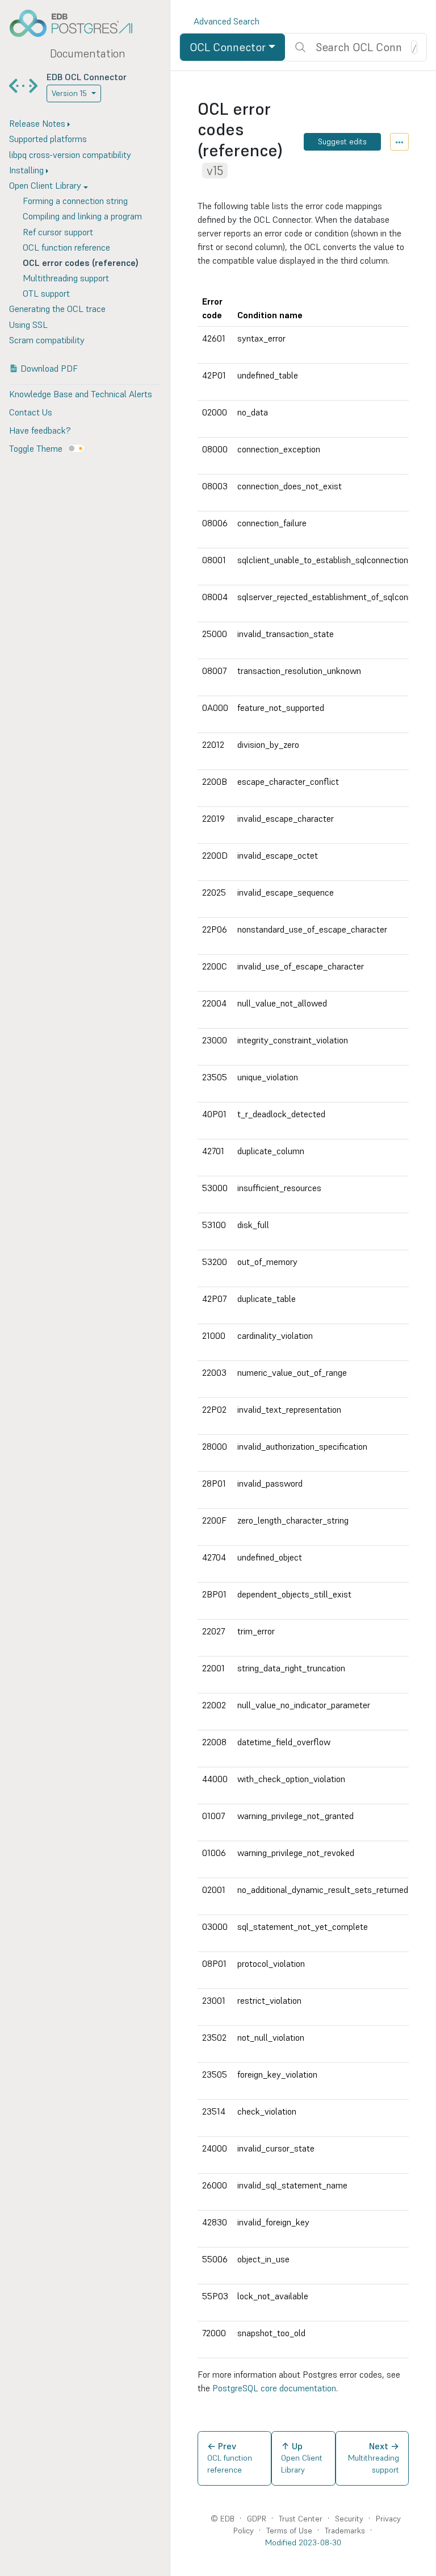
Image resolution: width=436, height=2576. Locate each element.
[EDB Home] (77, 23)
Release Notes (37, 123)
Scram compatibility (47, 340)
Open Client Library (45, 185)
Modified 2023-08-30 (303, 2542)
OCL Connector (228, 47)
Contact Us (31, 412)
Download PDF (49, 368)
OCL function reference (66, 247)
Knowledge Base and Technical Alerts (81, 394)
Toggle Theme (36, 448)
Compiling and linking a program (82, 216)
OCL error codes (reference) (81, 263)
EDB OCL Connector (87, 77)
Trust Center (301, 2519)
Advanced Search (227, 21)
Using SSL (28, 324)
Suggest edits (342, 142)
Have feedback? (40, 430)
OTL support (46, 293)
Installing (26, 170)
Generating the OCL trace (57, 309)
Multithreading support (66, 278)
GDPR (257, 2519)
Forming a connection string (75, 201)
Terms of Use (289, 2531)
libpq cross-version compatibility (70, 155)
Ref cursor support (58, 232)
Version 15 (69, 93)
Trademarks (345, 2531)
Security (349, 2519)
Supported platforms (48, 139)
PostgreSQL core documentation (274, 2388)
